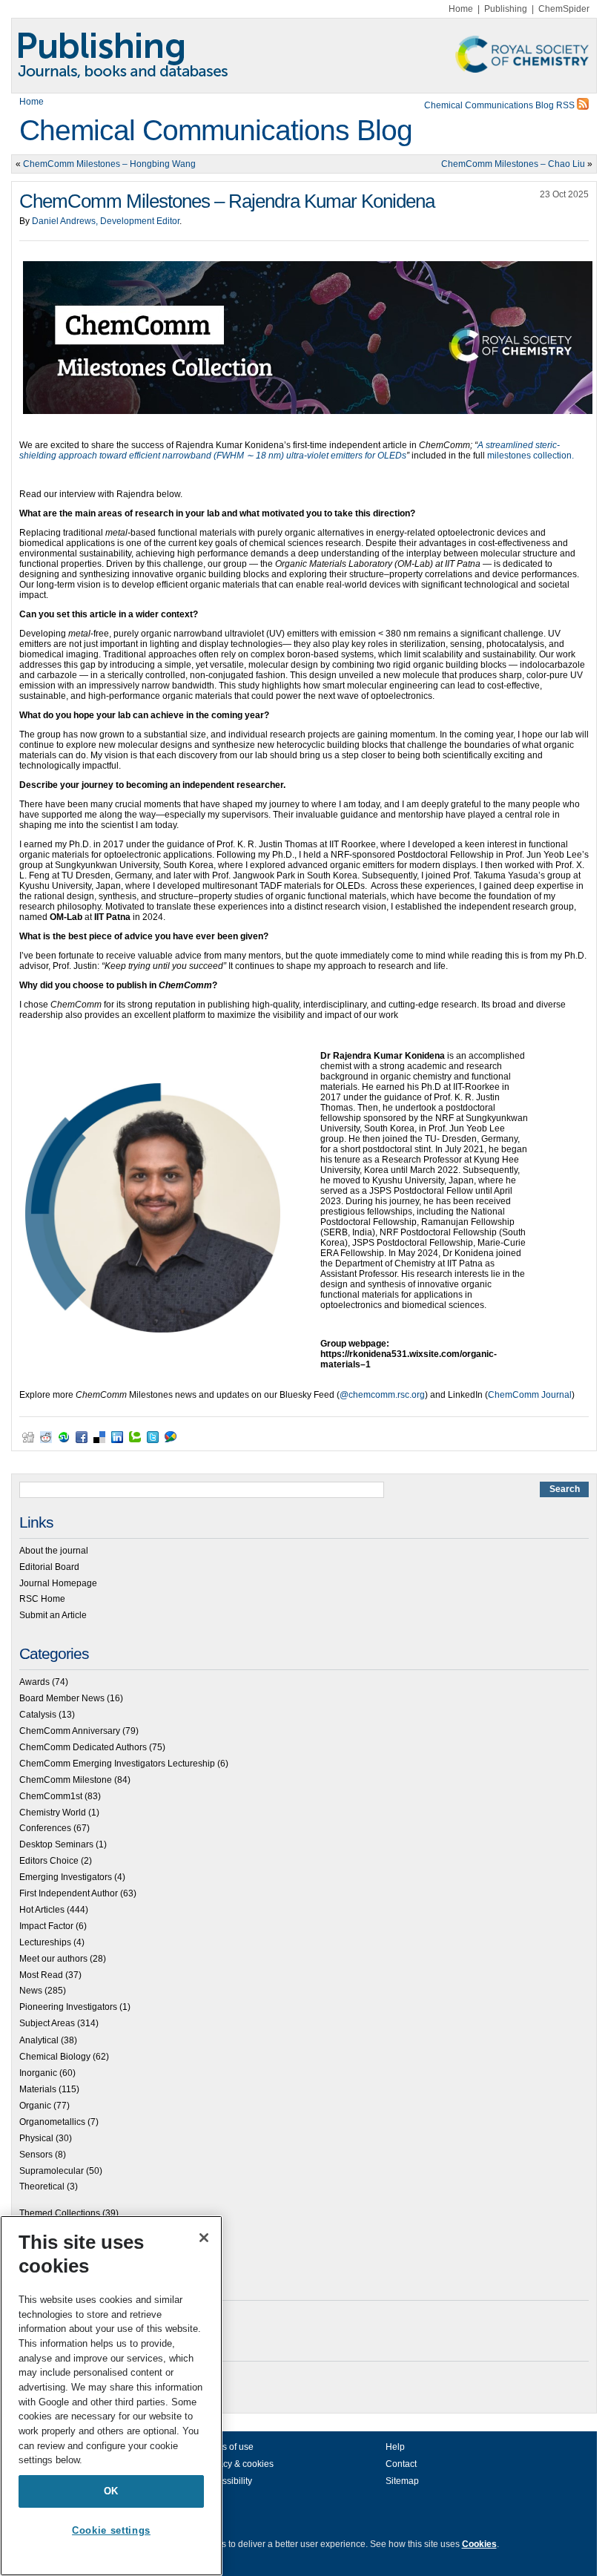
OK (111, 2491)
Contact (401, 2464)
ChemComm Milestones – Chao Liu (513, 164)
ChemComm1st (51, 1796)
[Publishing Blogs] (304, 56)
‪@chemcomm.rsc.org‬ (382, 1395)
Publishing (506, 9)
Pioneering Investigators (68, 2007)
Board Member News (62, 1698)
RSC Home (42, 1599)
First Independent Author (69, 1893)
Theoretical (42, 2186)
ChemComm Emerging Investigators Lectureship (117, 1764)
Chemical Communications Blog (216, 130)
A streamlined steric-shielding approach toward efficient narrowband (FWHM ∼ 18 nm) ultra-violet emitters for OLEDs (290, 450)
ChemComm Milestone (66, 1780)
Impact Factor (46, 1926)
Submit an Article (53, 1615)
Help (395, 2447)
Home (461, 9)
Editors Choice (49, 1861)
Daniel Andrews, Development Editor (106, 221)
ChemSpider (564, 9)
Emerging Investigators (66, 1877)
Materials (38, 2089)
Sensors (36, 2155)
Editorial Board (49, 1567)
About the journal (54, 1551)
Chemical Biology (55, 2057)
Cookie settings (111, 2530)
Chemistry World (53, 1813)
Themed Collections (60, 2213)
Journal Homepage (58, 1583)
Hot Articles (42, 1910)
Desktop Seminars (56, 1844)
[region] (111, 2396)
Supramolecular (52, 2171)
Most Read (41, 1975)
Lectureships (45, 1942)
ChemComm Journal (530, 1395)
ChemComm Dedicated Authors (83, 1747)
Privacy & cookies (238, 2464)
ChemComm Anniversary (70, 1731)
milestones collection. (532, 456)
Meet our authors (53, 1959)
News (31, 1991)
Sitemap (402, 2481)
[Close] (204, 2238)
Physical (36, 2138)
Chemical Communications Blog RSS (500, 105)
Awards (34, 1682)
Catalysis (38, 1715)
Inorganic (38, 2073)
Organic (35, 2106)
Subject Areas (47, 2023)
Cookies (479, 2544)
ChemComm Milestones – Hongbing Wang (109, 164)
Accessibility (227, 2481)
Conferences (45, 1828)
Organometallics (52, 2122)
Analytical (39, 2040)
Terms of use (228, 2447)
